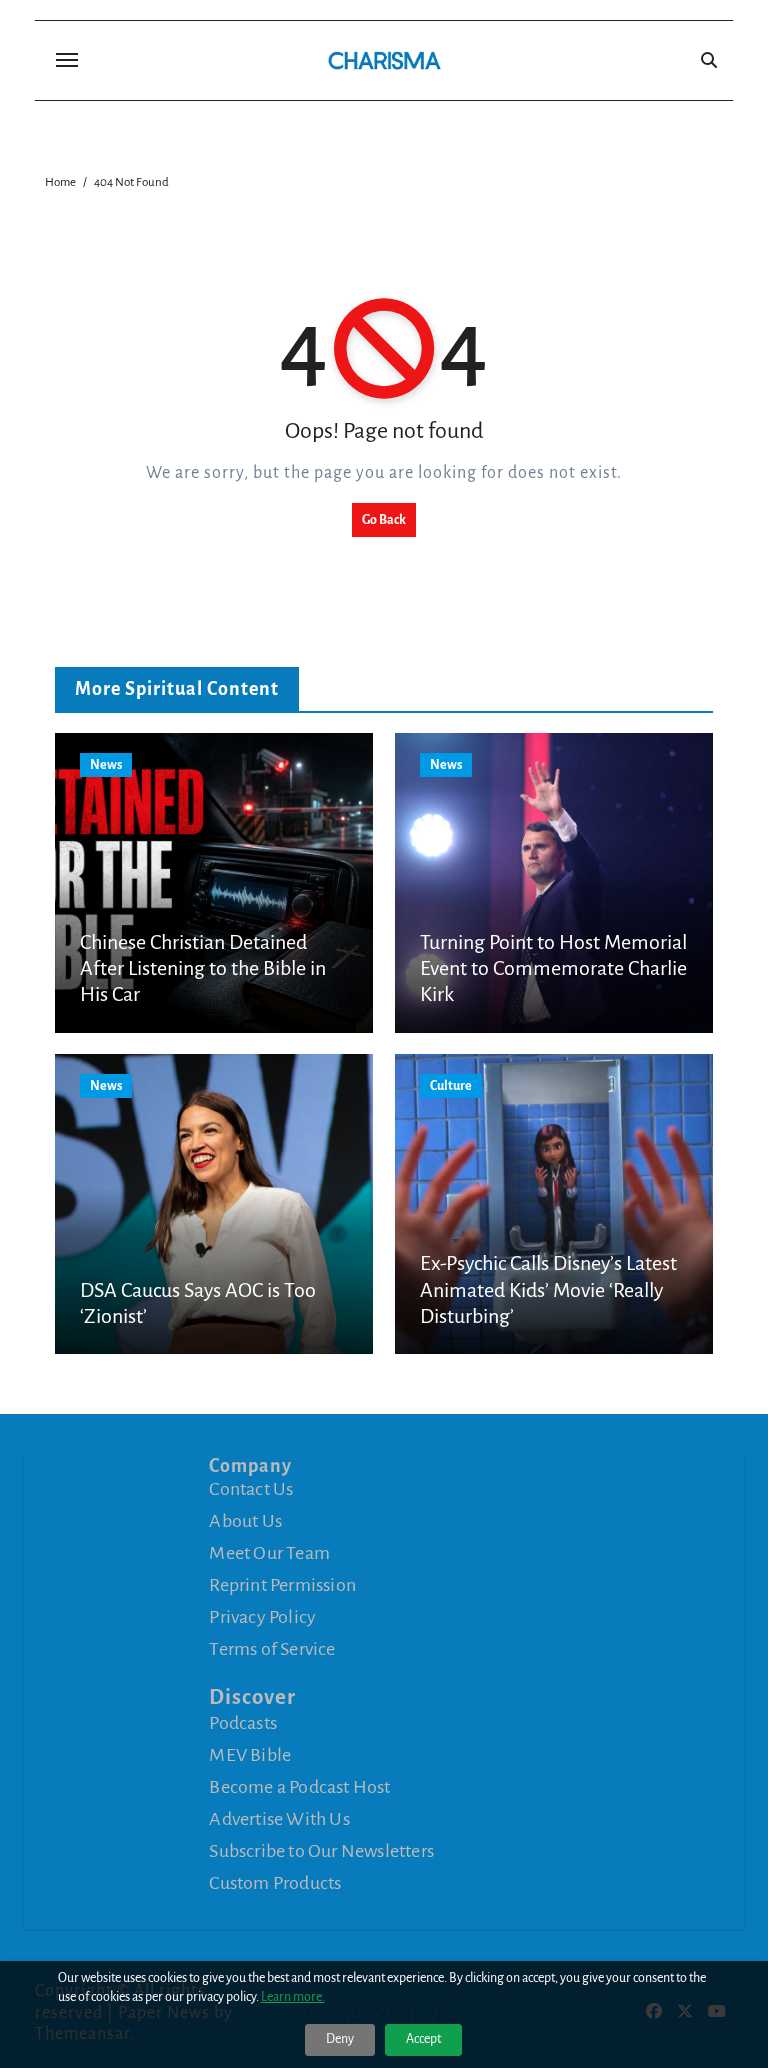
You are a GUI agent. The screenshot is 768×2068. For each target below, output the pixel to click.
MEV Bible (250, 1755)
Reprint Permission (282, 1585)
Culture (451, 1086)
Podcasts (243, 1723)
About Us (245, 1521)
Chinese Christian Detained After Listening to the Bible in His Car (203, 968)
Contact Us (251, 1489)
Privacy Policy (262, 1617)
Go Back (384, 520)
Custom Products (275, 1883)
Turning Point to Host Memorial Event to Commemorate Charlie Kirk (553, 968)
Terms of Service (272, 1649)
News (106, 765)
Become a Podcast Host (299, 1787)
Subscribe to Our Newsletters (321, 1851)
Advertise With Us (279, 1819)
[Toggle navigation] (67, 60)
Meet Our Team (269, 1553)
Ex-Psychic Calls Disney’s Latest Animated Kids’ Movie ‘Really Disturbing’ (548, 1289)
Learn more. (293, 1997)
